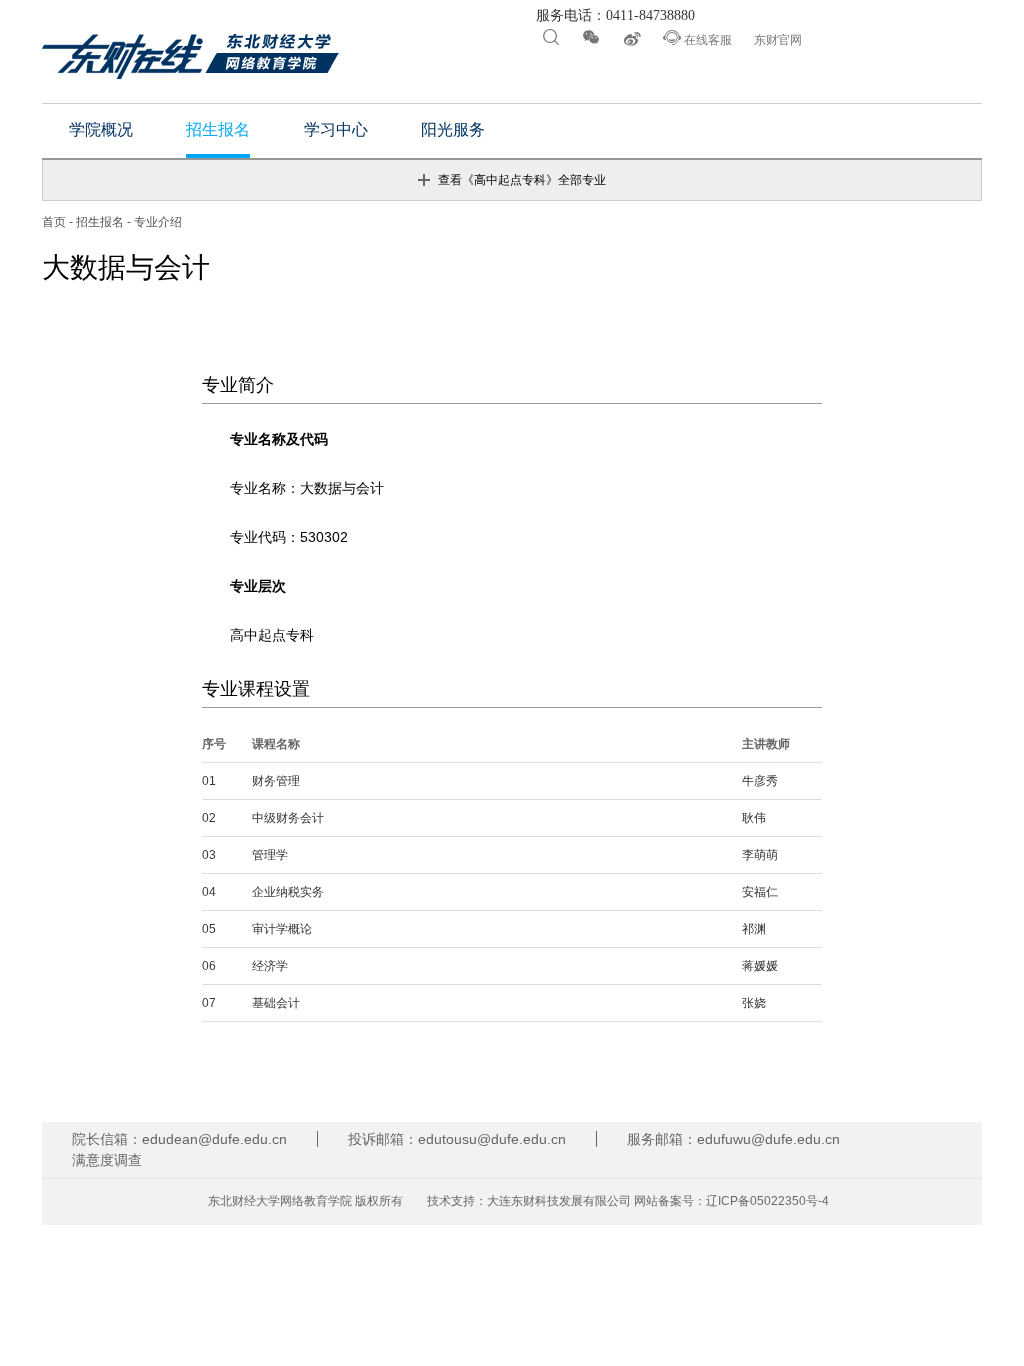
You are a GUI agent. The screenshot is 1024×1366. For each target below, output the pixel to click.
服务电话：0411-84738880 (613, 16)
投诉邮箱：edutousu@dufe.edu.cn (457, 1139)
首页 (54, 222)
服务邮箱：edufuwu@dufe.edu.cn (733, 1139)
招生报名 (100, 222)
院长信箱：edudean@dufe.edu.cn (179, 1139)
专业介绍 (158, 222)
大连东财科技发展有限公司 (559, 1201)
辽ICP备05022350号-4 (767, 1201)
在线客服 (697, 38)
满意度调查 (107, 1160)
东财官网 (778, 40)
